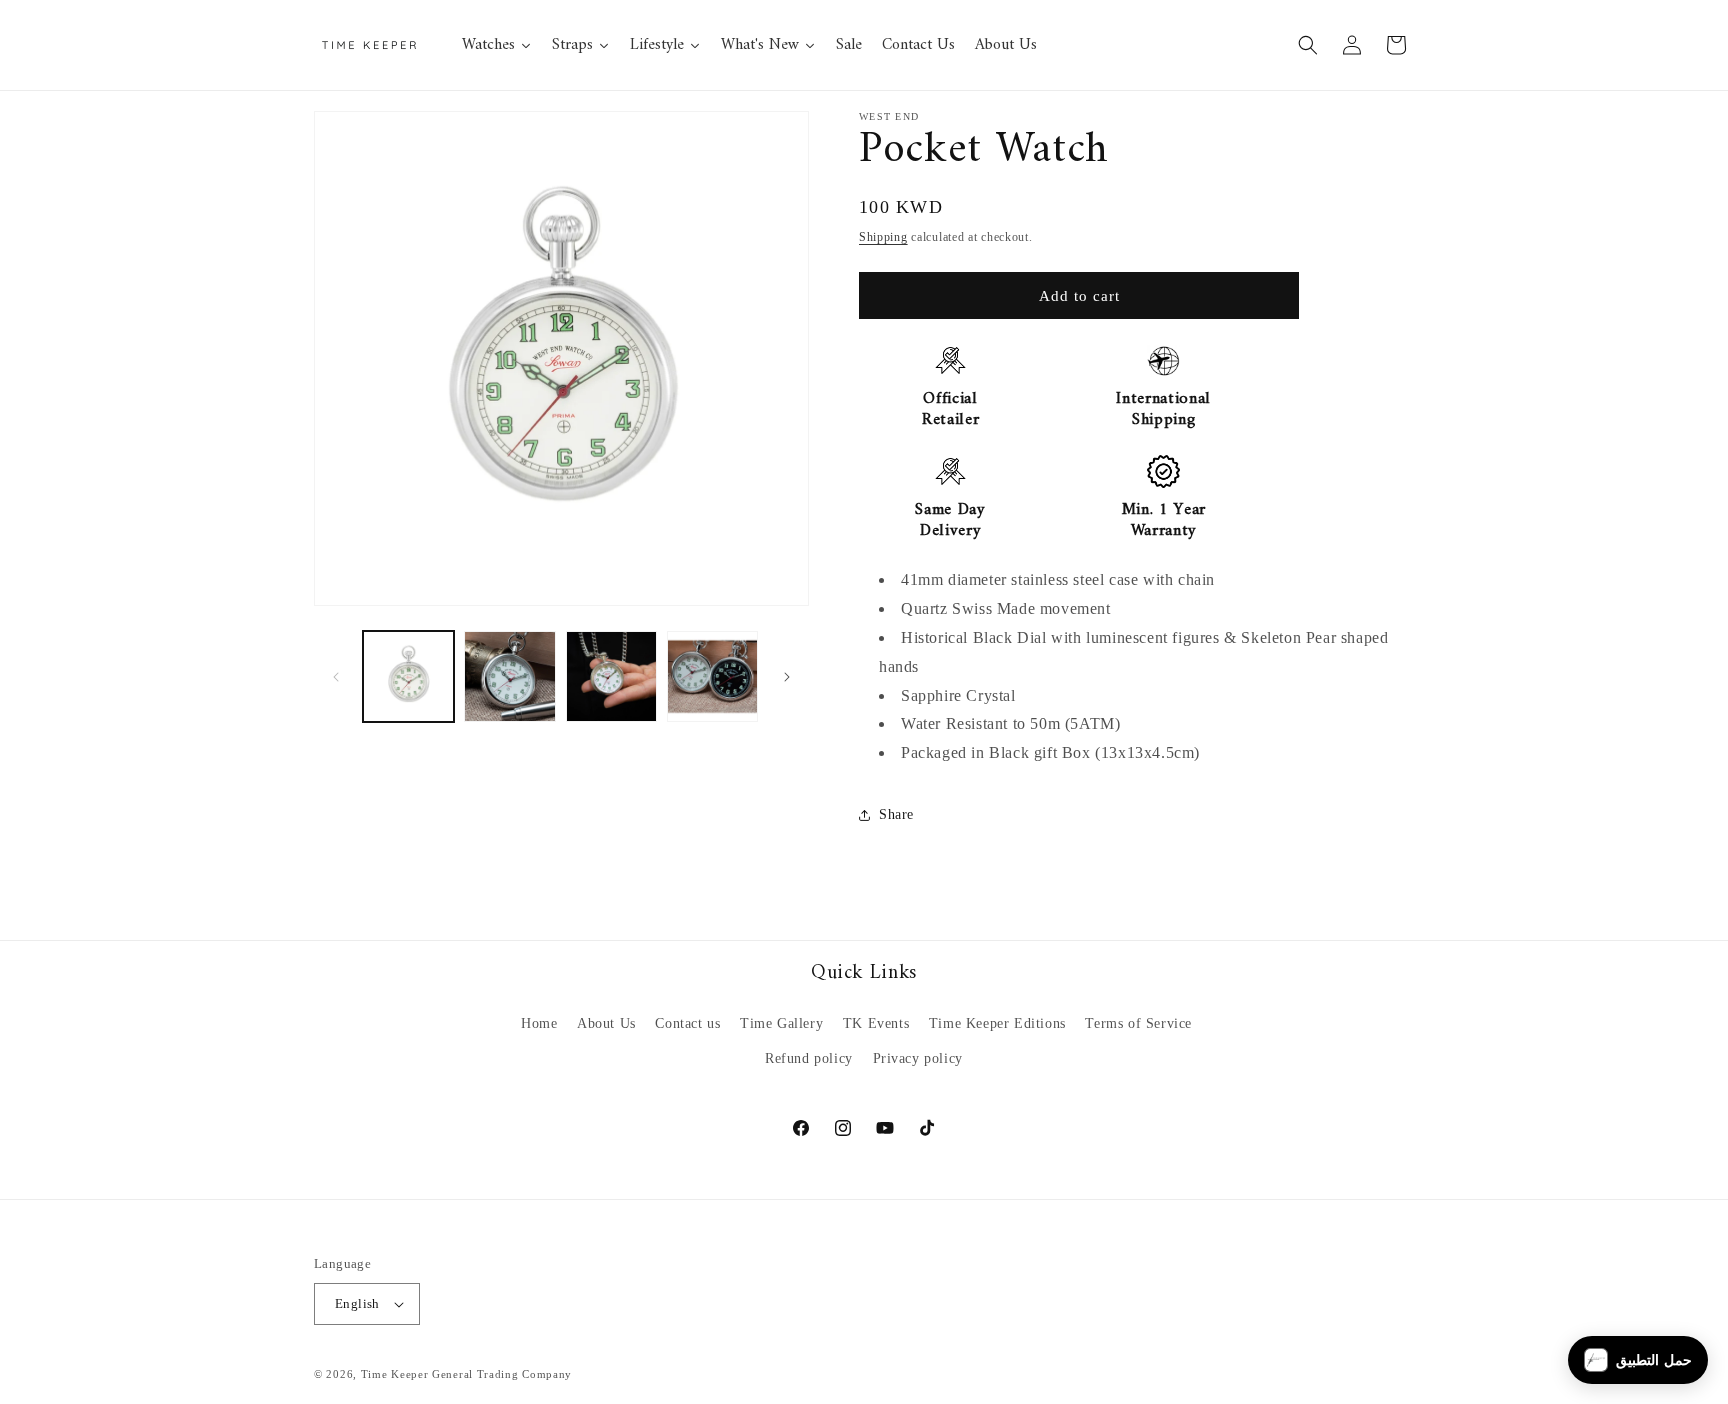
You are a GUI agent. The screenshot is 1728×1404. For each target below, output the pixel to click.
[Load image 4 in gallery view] (712, 676)
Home (539, 1023)
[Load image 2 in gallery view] (509, 676)
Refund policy (809, 1058)
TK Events (876, 1023)
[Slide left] (336, 677)
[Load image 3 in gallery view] (611, 676)
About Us (606, 1023)
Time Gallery (781, 1023)
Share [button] (896, 814)
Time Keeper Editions (997, 1023)
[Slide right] (787, 677)
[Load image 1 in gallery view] (408, 676)
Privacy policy (918, 1058)
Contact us (687, 1023)
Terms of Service (1138, 1023)
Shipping (883, 237)
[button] (1308, 45)
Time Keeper (395, 1374)
